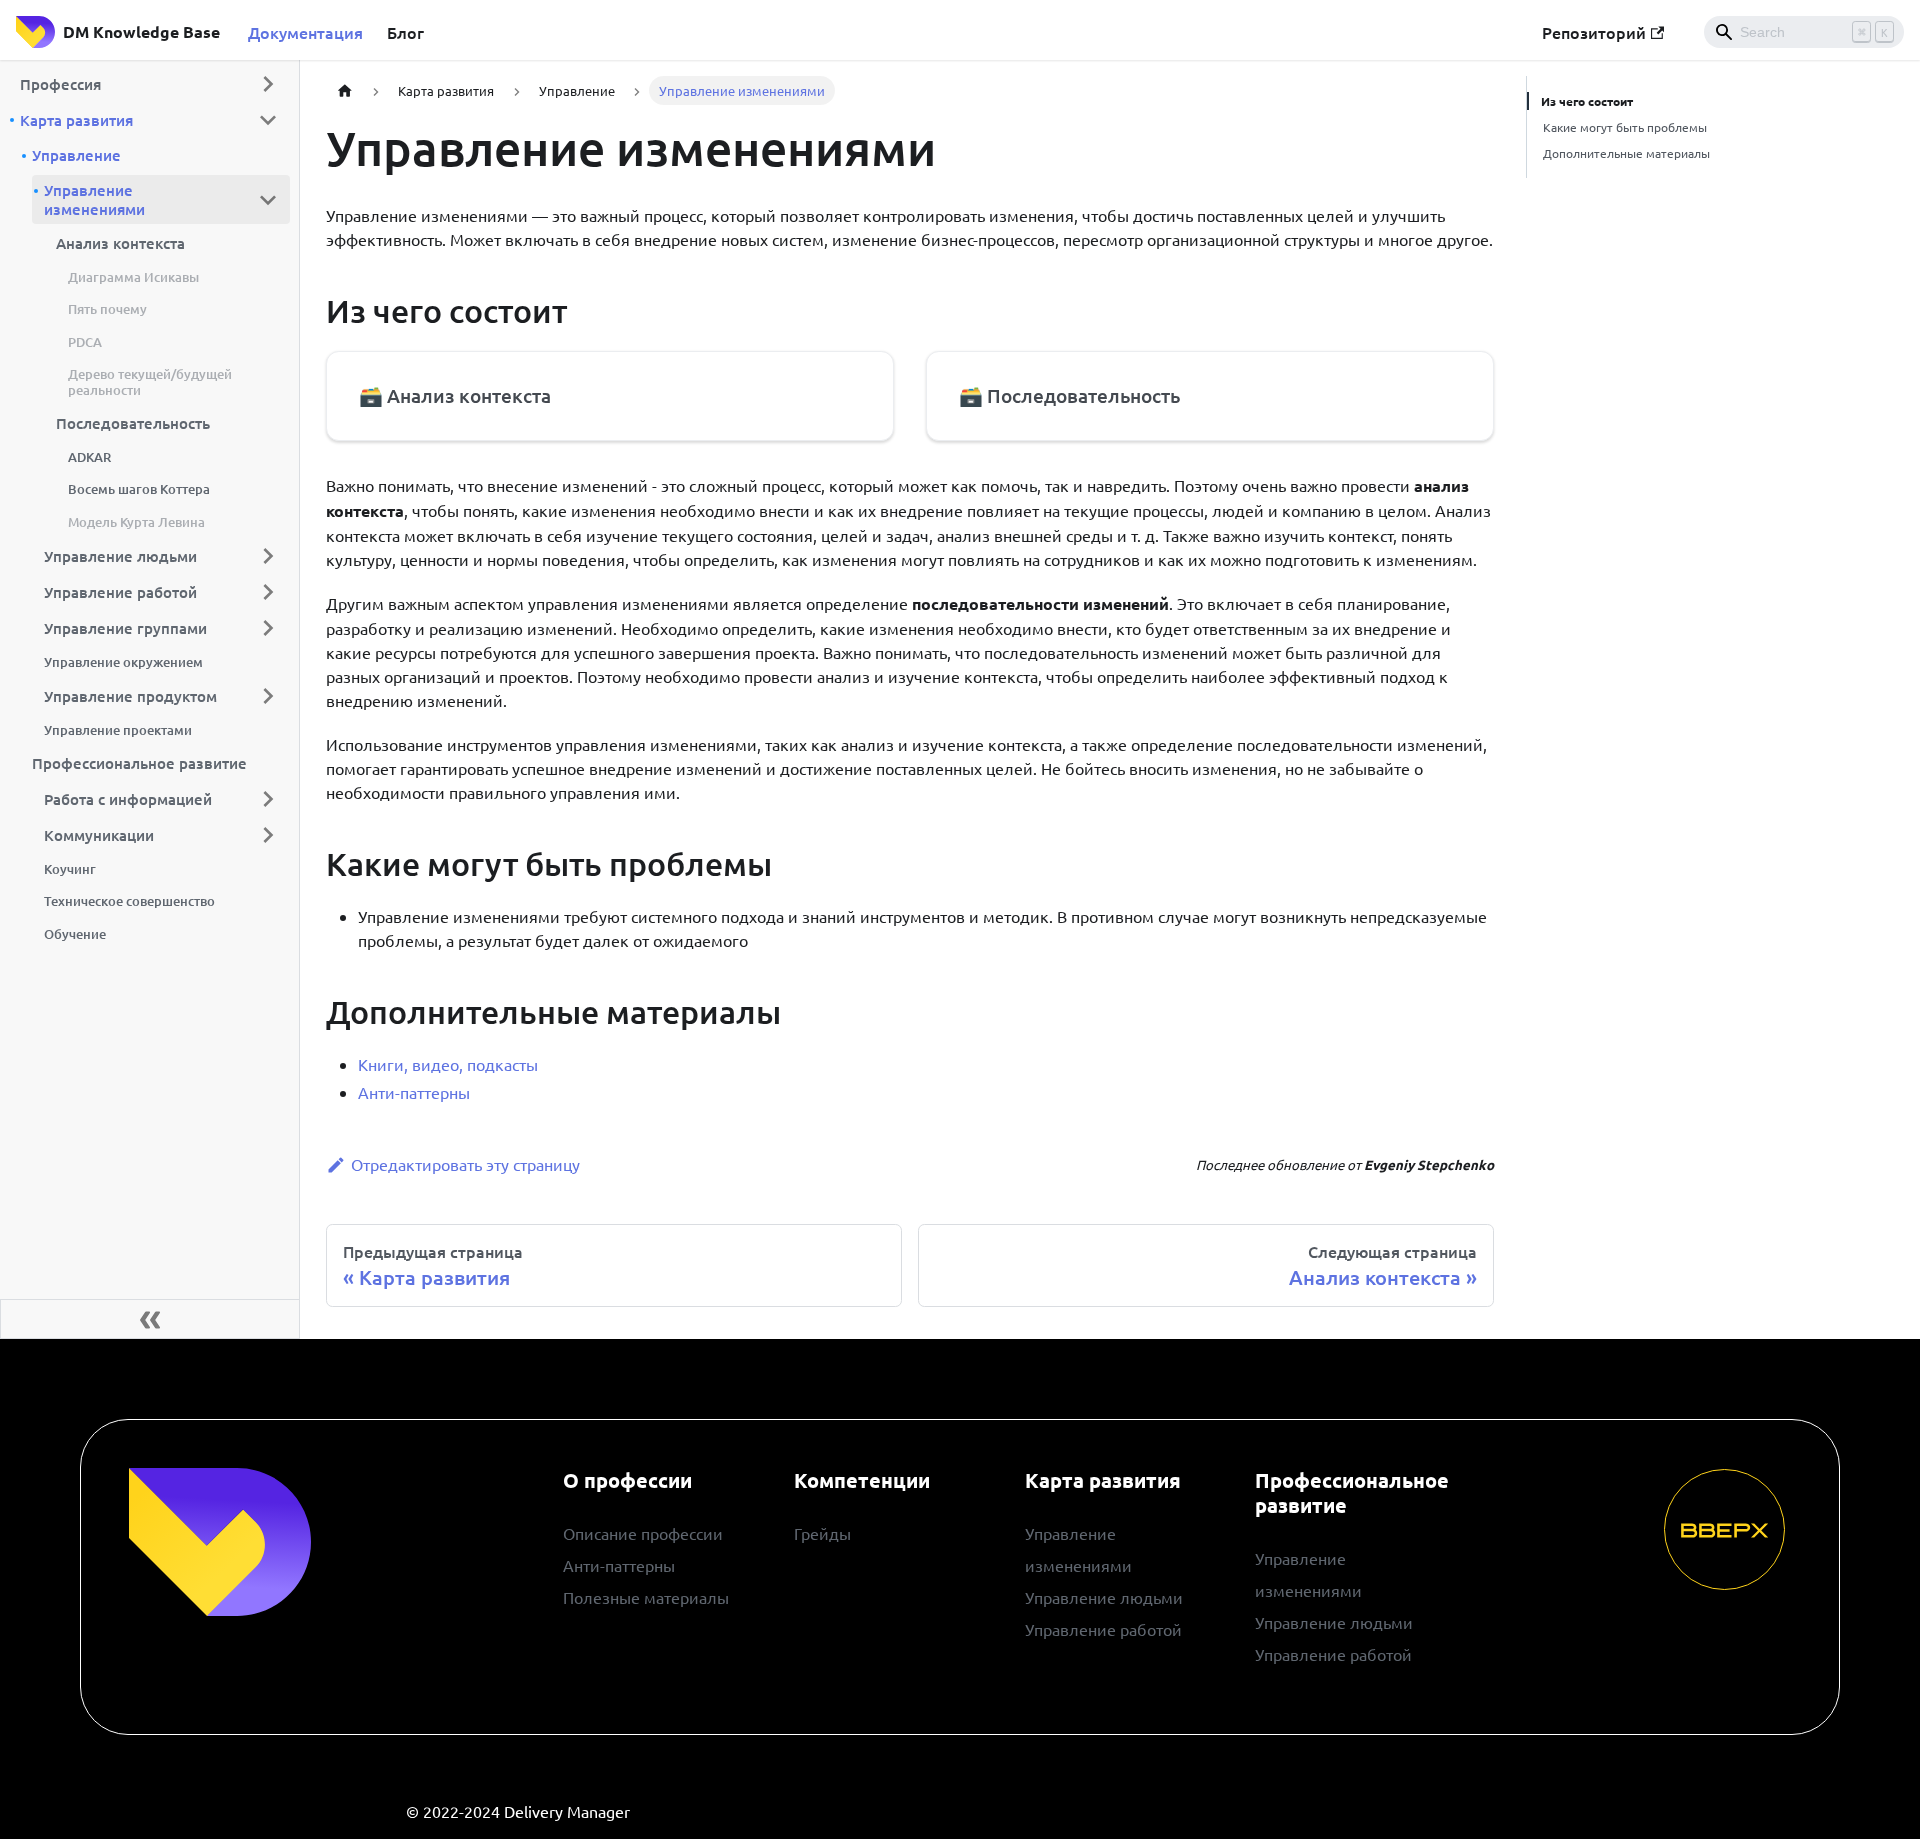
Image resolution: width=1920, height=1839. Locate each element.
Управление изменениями (94, 199)
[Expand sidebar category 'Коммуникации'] (268, 835)
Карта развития (76, 120)
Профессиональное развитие (139, 763)
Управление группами (125, 627)
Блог (405, 32)
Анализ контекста (120, 243)
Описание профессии (643, 1533)
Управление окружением (123, 662)
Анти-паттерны (414, 1092)
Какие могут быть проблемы (1625, 127)
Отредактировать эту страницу (465, 1164)
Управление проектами (118, 730)
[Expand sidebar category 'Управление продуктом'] (268, 696)
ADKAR (89, 457)
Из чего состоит (1587, 101)
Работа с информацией (128, 799)
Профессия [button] (60, 84)
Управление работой (120, 591)
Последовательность (133, 423)
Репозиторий (1594, 32)
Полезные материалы (646, 1597)
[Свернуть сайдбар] (150, 1319)
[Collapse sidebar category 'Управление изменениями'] (268, 200)
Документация (305, 32)
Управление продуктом (130, 696)
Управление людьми (120, 555)
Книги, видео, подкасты (448, 1064)
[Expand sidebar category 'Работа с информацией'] (268, 799)
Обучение (75, 934)
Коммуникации (99, 835)
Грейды (822, 1533)
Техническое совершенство (129, 901)
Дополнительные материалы (1626, 153)
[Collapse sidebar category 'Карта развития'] (268, 120)
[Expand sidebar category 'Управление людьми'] (268, 556)
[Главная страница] (345, 90)
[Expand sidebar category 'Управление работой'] (268, 592)
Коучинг (70, 869)
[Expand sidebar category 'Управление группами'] (268, 628)
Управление (76, 155)
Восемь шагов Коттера (139, 489)
